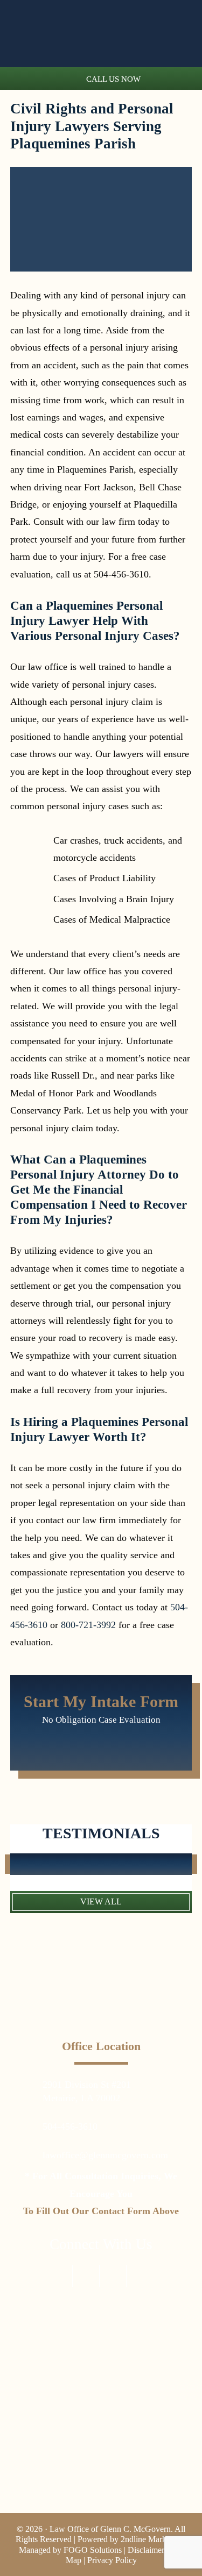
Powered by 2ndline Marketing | (132, 2539)
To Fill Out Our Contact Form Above (101, 2211)
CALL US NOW (113, 79)
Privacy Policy (112, 2560)
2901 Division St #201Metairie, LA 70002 (87, 2091)
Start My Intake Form (101, 1701)
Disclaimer (146, 2550)
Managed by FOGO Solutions (70, 2550)
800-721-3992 (88, 1625)
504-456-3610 (70, 2127)
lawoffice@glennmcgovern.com (105, 2155)
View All (101, 1901)
